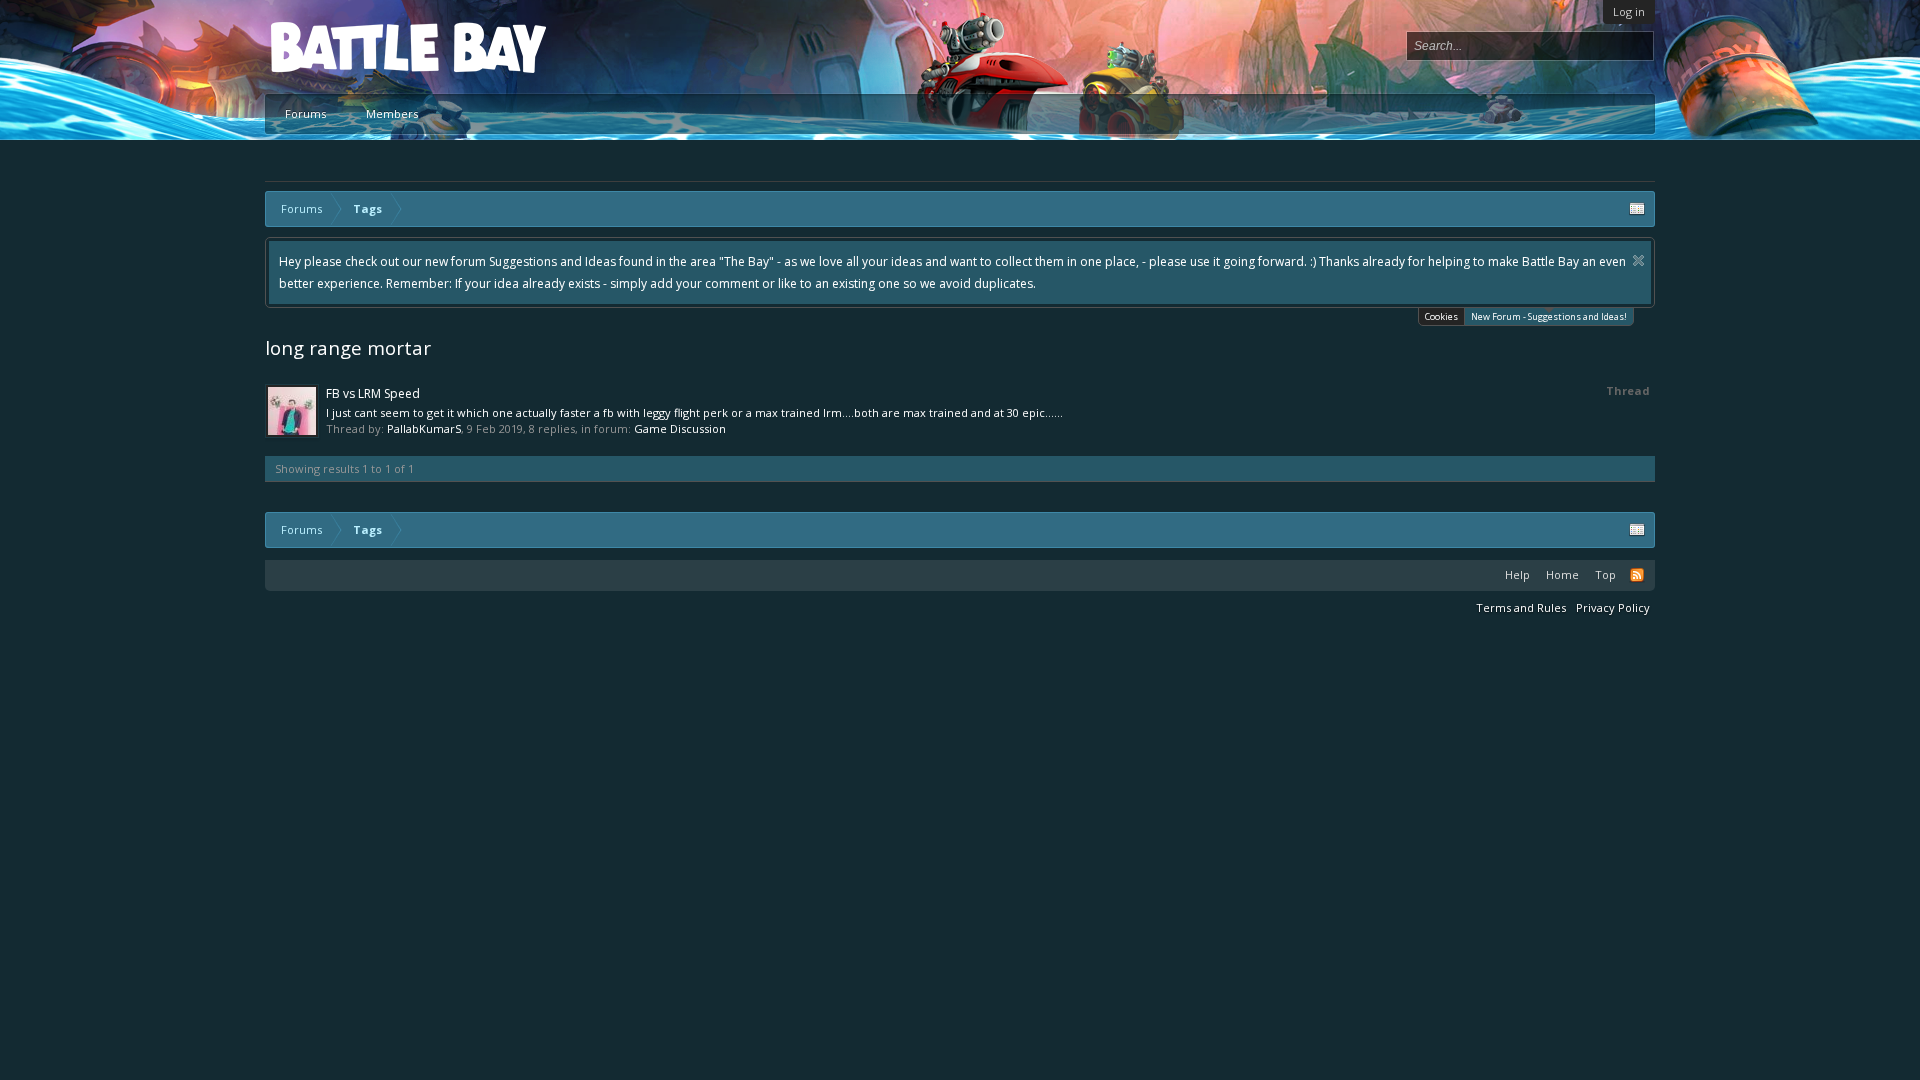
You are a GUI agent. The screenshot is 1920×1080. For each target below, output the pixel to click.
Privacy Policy (1613, 607)
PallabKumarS (424, 428)
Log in (1629, 11)
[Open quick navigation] (1637, 209)
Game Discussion (680, 428)
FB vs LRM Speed (373, 393)
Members (392, 113)
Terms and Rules (1521, 607)
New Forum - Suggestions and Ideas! (1549, 316)
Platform (344, 46)
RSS (1637, 575)
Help (1517, 574)
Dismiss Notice (1638, 260)
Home (1562, 574)
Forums (305, 113)
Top (1605, 574)
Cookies (1441, 316)
